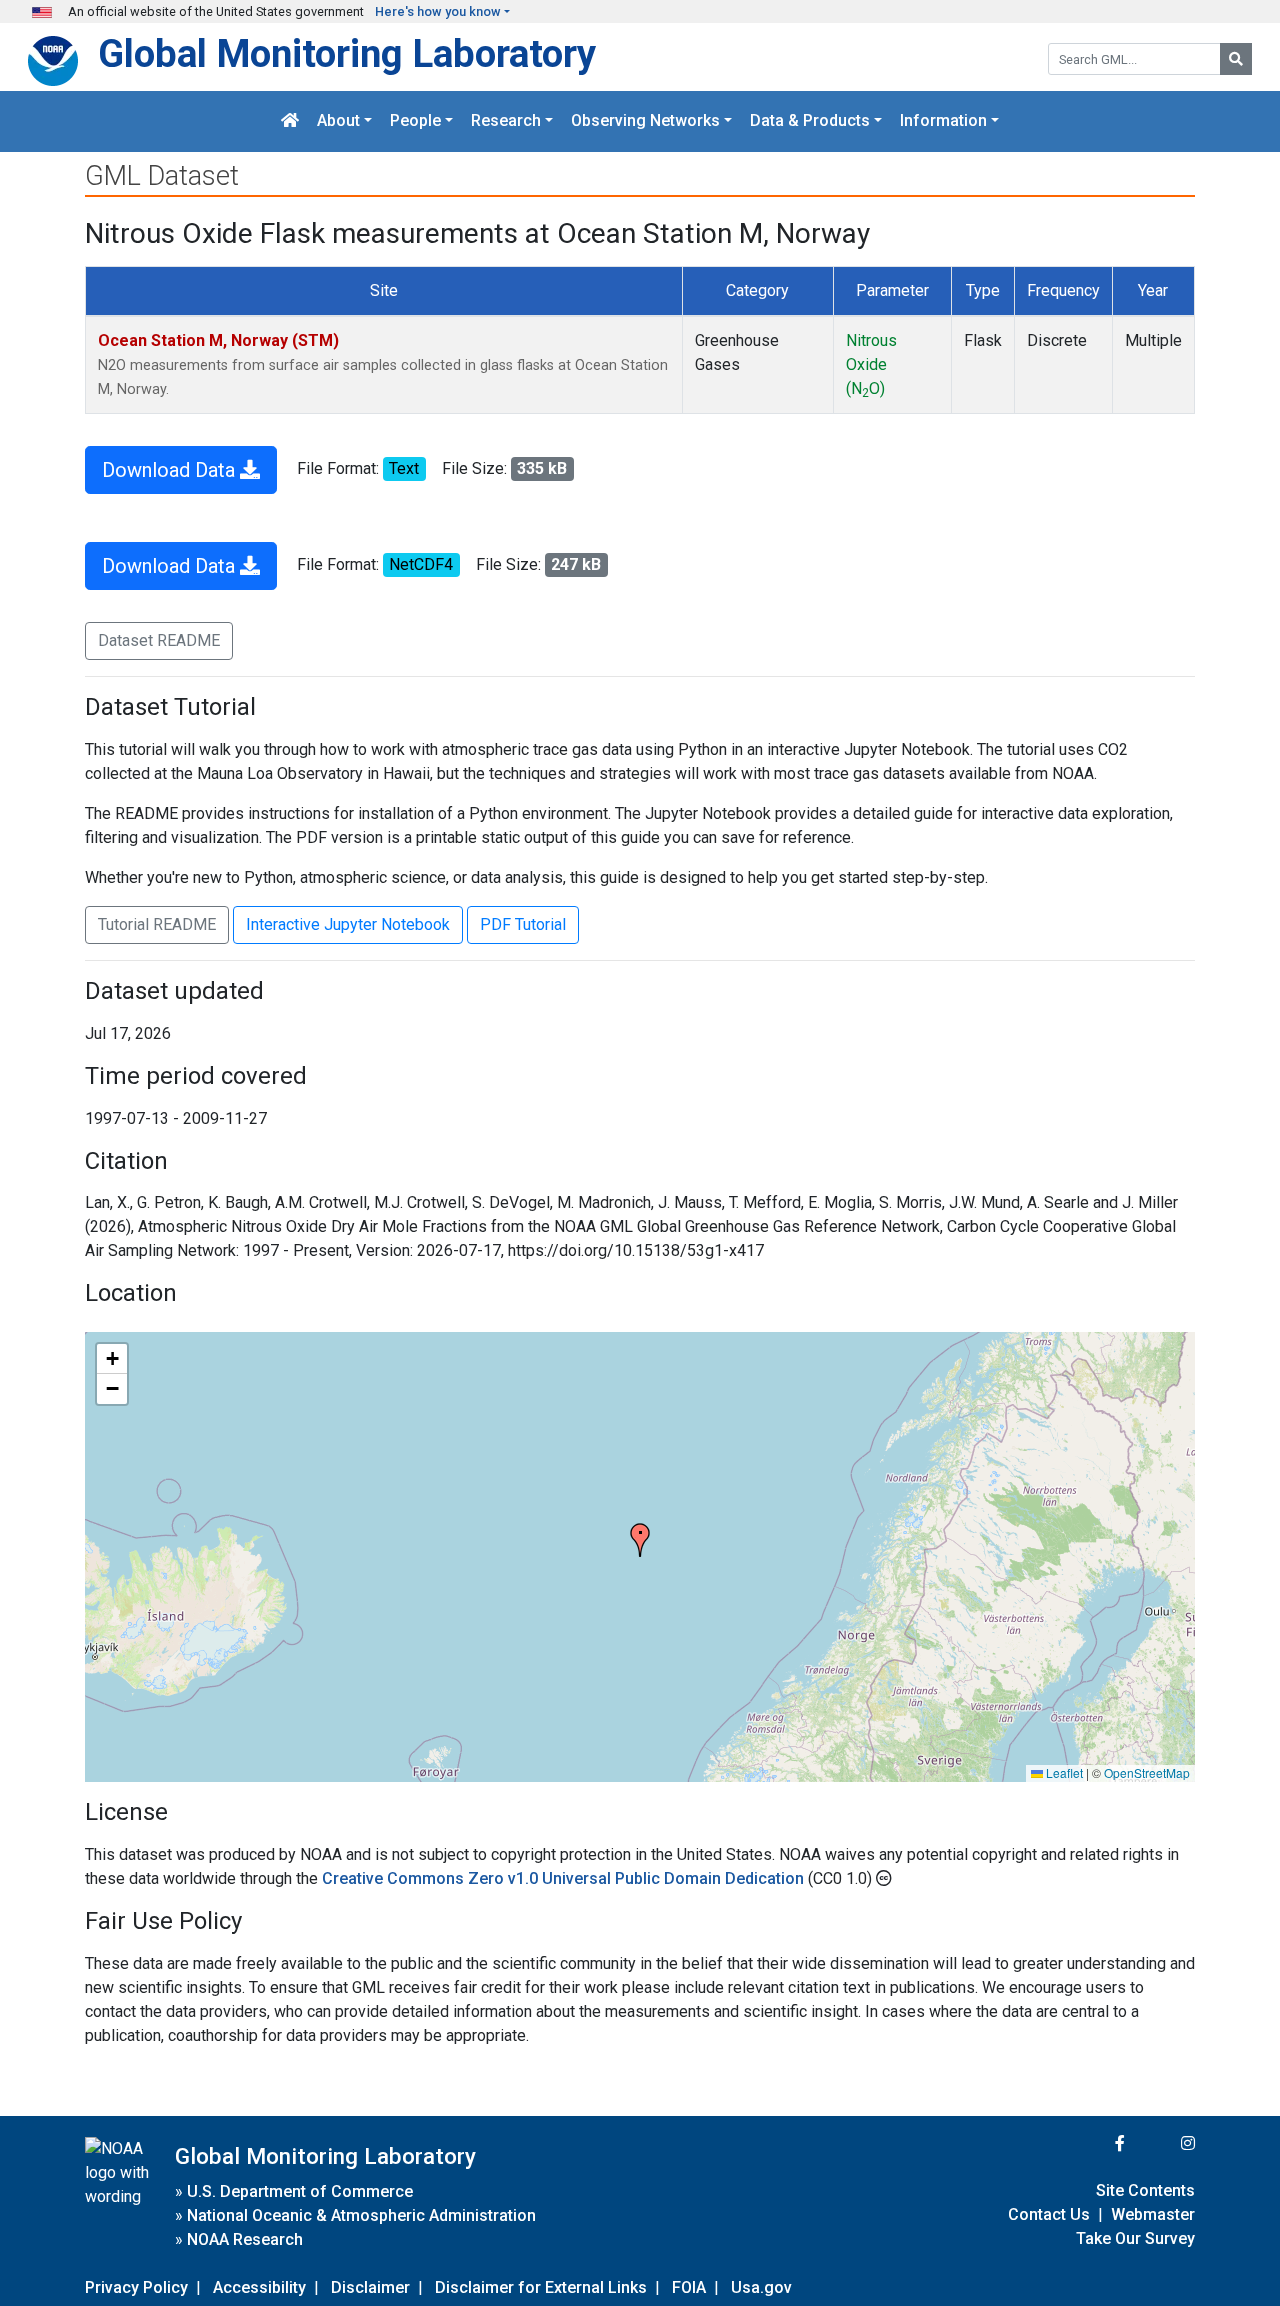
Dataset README (159, 640)
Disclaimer (370, 2287)
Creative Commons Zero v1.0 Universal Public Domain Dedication (565, 1878)
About (338, 121)
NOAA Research (245, 2239)
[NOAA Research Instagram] (1162, 2143)
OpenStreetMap (1147, 1772)
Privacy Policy (136, 2287)
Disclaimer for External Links (541, 2287)
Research (506, 121)
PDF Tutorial (523, 924)
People (415, 121)
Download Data (171, 470)
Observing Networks (645, 121)
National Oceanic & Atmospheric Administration (361, 2215)
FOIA (689, 2287)
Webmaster (1153, 2214)
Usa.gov (761, 2287)
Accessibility (259, 2287)
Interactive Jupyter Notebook (348, 924)
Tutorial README (157, 924)
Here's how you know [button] (438, 11)
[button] (640, 1540)
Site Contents (1145, 2190)
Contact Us (1049, 2214)
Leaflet (1063, 1772)
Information (943, 121)
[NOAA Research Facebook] (1093, 2143)
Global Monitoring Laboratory (347, 53)
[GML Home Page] (290, 121)
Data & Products (810, 121)
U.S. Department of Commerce (300, 2191)
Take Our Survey (1135, 2238)
